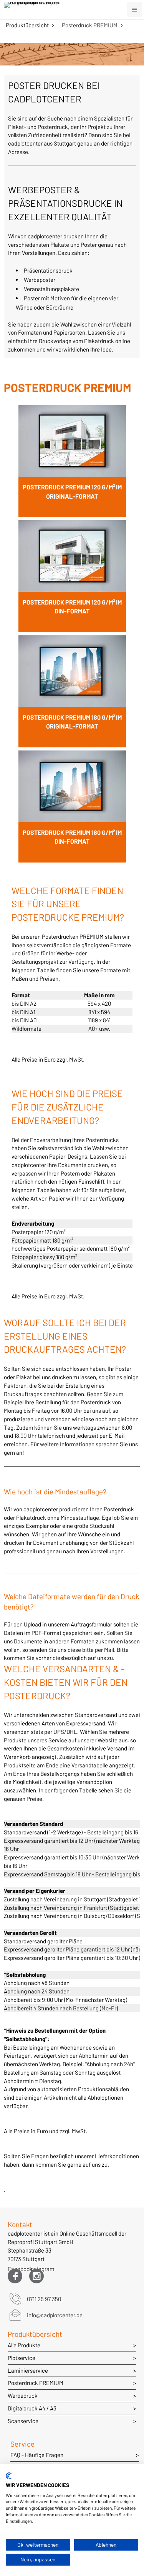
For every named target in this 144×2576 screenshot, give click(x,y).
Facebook (15, 2270)
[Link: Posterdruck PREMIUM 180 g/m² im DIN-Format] (72, 806)
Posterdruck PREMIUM (90, 25)
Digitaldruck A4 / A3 (32, 2408)
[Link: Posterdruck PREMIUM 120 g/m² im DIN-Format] (72, 576)
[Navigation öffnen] (134, 10)
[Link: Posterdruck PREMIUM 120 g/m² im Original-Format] (72, 461)
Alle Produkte (24, 2345)
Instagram (36, 2270)
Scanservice (23, 2421)
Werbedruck (23, 2395)
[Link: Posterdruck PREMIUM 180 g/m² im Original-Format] (72, 691)
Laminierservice (28, 2370)
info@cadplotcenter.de (55, 2315)
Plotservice (22, 2358)
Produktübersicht (27, 25)
